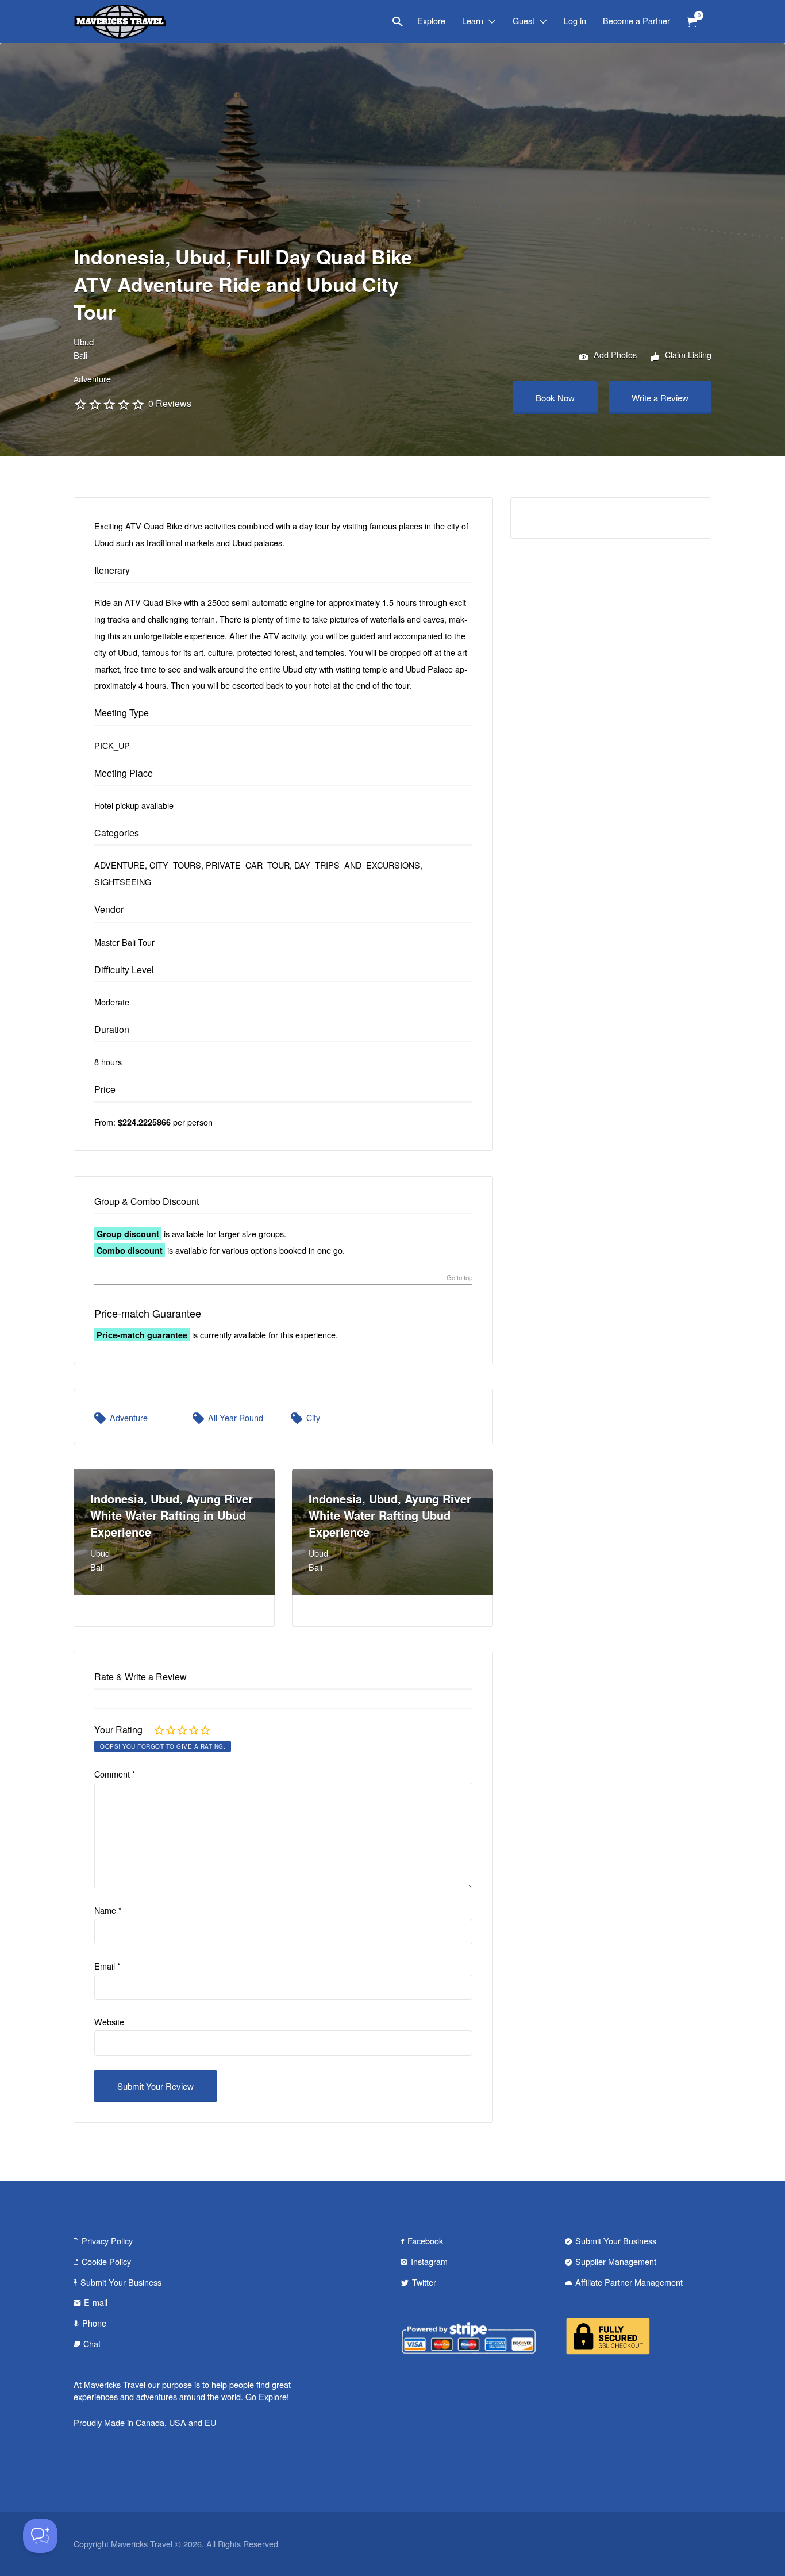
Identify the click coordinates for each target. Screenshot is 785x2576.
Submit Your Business (121, 2282)
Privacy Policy (107, 2241)
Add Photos (614, 354)
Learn (473, 20)
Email (107, 1966)
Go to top (459, 1278)
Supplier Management (616, 2261)
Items (692, 22)
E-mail (96, 2302)
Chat (92, 2343)
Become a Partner (636, 20)
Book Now (555, 398)
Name (108, 1910)
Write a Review (660, 398)
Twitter (424, 2282)
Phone (94, 2323)
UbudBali (84, 348)
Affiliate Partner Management (629, 2282)
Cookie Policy (106, 2261)
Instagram (429, 2261)
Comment (115, 1774)
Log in (575, 20)
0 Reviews (170, 403)
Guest (524, 20)
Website (109, 2022)
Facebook (425, 2241)
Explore (431, 20)
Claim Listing (687, 354)
